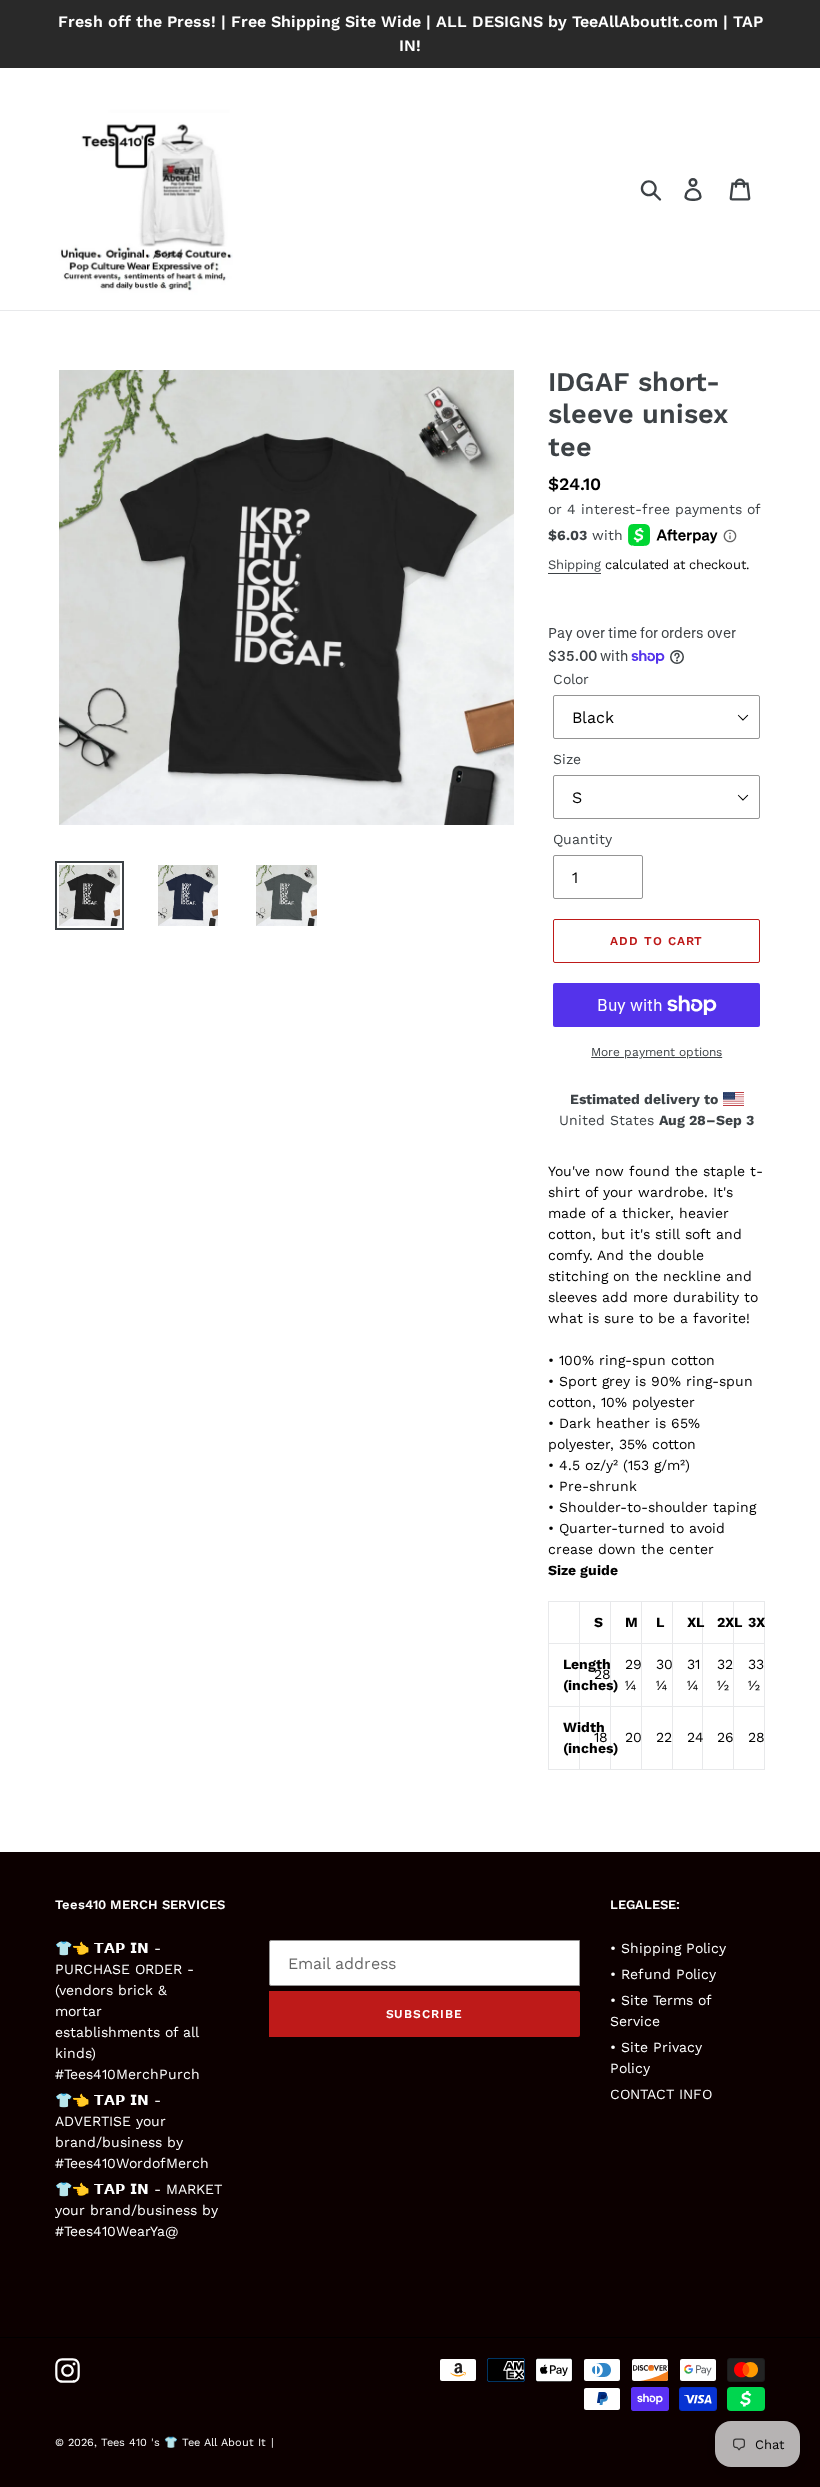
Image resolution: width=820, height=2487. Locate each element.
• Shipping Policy (668, 1948)
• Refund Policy (663, 1974)
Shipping (574, 564)
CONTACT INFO (661, 2094)
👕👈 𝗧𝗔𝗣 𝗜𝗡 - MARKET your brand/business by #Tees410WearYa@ (138, 2210)
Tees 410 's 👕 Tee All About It (183, 2442)
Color (571, 679)
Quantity (582, 839)
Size (567, 759)
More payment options (656, 1052)
